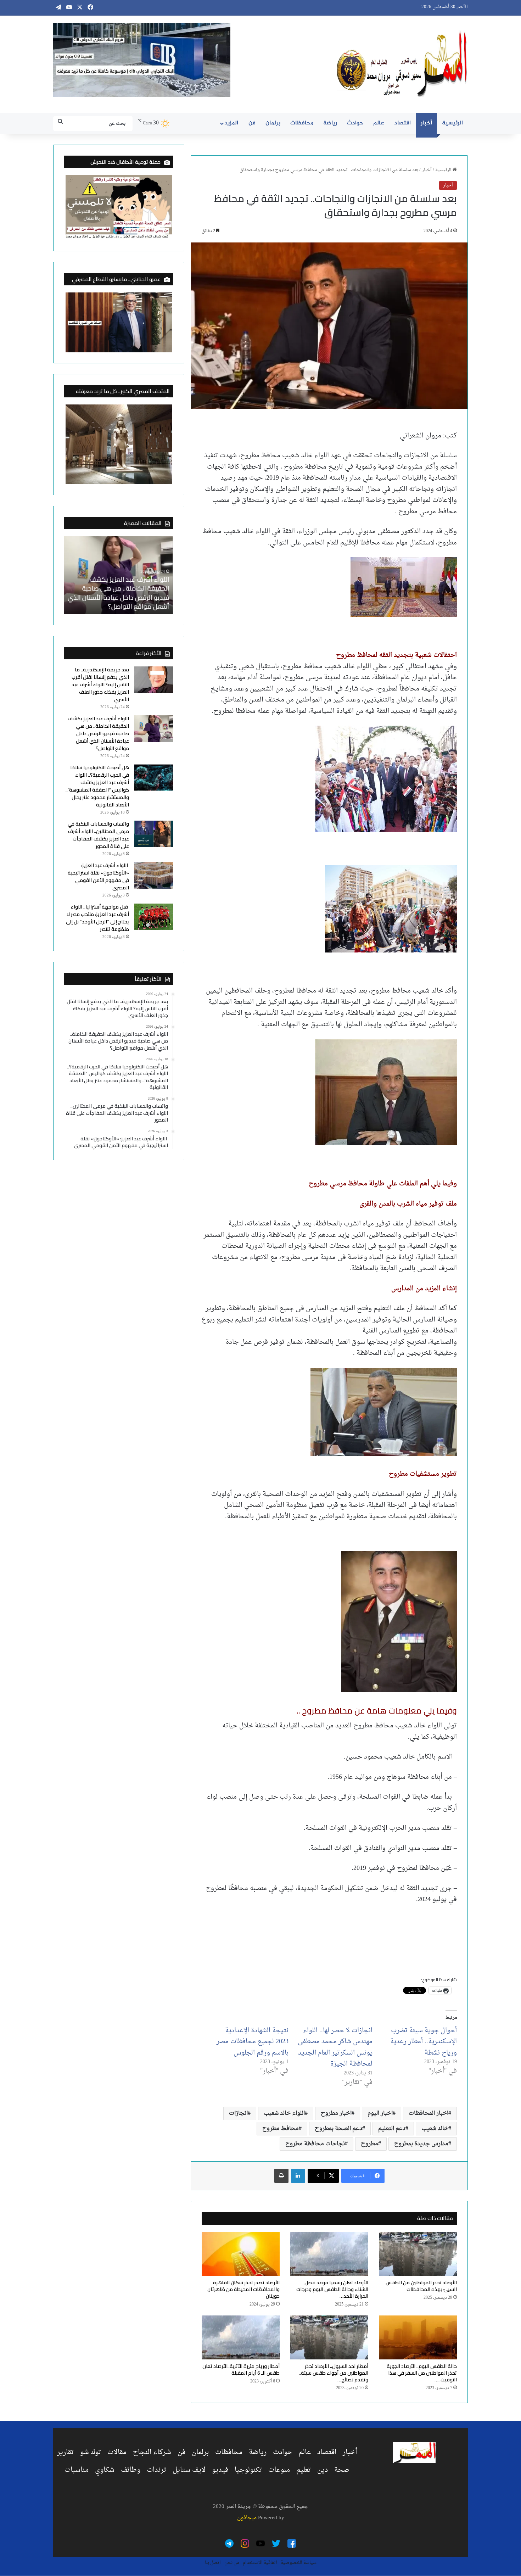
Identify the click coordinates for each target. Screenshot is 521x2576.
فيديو (220, 2470)
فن (252, 123)
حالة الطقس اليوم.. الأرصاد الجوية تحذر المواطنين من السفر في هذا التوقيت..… (422, 2373)
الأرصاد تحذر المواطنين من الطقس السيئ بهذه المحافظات (421, 2286)
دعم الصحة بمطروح (338, 2129)
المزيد (231, 123)
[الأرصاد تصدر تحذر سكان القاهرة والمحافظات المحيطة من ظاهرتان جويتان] (241, 2254)
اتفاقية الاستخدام (260, 2563)
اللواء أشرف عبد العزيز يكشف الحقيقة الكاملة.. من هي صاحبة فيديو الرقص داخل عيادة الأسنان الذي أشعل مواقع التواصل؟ (119, 593)
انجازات (238, 2113)
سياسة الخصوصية (299, 2563)
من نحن (232, 2563)
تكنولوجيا (248, 2470)
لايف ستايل (189, 2470)
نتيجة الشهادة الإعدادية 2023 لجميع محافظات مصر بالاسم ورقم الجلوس (253, 2042)
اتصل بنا (213, 2563)
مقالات (117, 2452)
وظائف (131, 2470)
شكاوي (105, 2470)
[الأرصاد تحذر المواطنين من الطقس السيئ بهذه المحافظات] (418, 2254)
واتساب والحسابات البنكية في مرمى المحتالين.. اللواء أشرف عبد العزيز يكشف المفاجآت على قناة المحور (98, 835)
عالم (379, 123)
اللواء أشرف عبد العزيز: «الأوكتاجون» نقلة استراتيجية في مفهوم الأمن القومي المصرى (98, 876)
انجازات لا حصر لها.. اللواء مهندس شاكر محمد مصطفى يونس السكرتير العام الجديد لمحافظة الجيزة (335, 2047)
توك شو (91, 2452)
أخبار (426, 123)
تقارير (65, 2452)
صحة (342, 2470)
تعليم (304, 2470)
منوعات (279, 2470)
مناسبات (77, 2470)
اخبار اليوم (380, 2113)
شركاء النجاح (152, 2452)
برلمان (273, 123)
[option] (119, 575)
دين (323, 2470)
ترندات (156, 2470)
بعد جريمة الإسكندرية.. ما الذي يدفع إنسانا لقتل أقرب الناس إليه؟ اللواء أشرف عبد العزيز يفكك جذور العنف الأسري (100, 684)
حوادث (355, 123)
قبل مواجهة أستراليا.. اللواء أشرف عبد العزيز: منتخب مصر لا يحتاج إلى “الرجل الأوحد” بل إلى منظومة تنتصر (97, 918)
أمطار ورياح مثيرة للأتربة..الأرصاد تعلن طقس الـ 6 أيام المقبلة (241, 2370)
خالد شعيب (435, 2129)
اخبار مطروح (336, 2113)
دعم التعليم (392, 2129)
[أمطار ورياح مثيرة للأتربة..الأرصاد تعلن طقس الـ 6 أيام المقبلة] (241, 2337)
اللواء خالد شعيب (284, 2113)
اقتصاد (402, 123)
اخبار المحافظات (428, 2113)
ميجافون (247, 2518)
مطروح (369, 2144)
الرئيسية (452, 123)
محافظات (302, 123)
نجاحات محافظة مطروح (315, 2144)
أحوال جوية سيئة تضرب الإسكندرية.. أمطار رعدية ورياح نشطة (424, 2042)
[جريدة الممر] (402, 64)
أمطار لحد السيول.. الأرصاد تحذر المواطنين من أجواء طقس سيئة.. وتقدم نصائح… (334, 2373)
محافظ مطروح (281, 2129)
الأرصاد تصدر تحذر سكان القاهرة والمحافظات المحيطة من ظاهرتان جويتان (243, 2289)
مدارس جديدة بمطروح (421, 2144)
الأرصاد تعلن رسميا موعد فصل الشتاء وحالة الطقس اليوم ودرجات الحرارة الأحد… (332, 2289)
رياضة (330, 123)
